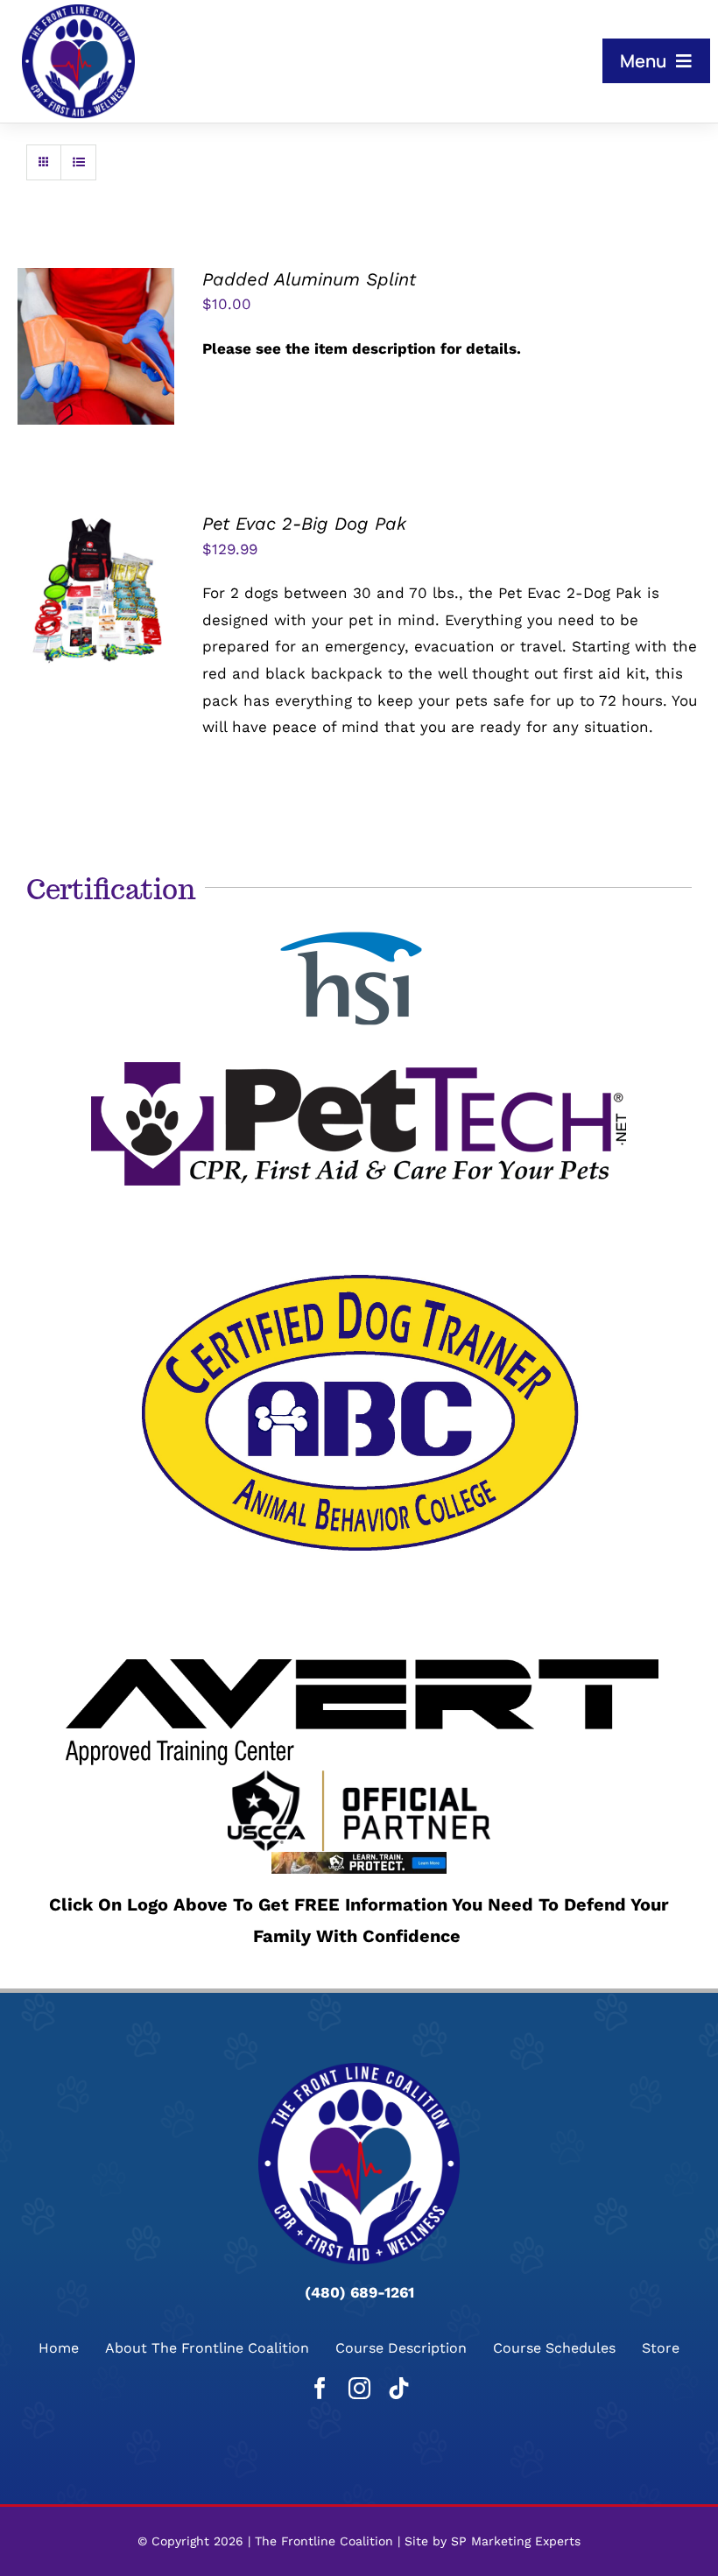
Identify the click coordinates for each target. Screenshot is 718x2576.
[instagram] (359, 2388)
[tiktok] (399, 2388)
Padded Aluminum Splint (309, 279)
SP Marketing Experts (516, 2541)
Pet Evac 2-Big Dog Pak (304, 524)
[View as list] (78, 162)
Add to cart (96, 338)
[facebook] (320, 2388)
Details (110, 359)
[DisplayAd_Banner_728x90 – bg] (359, 1859)
